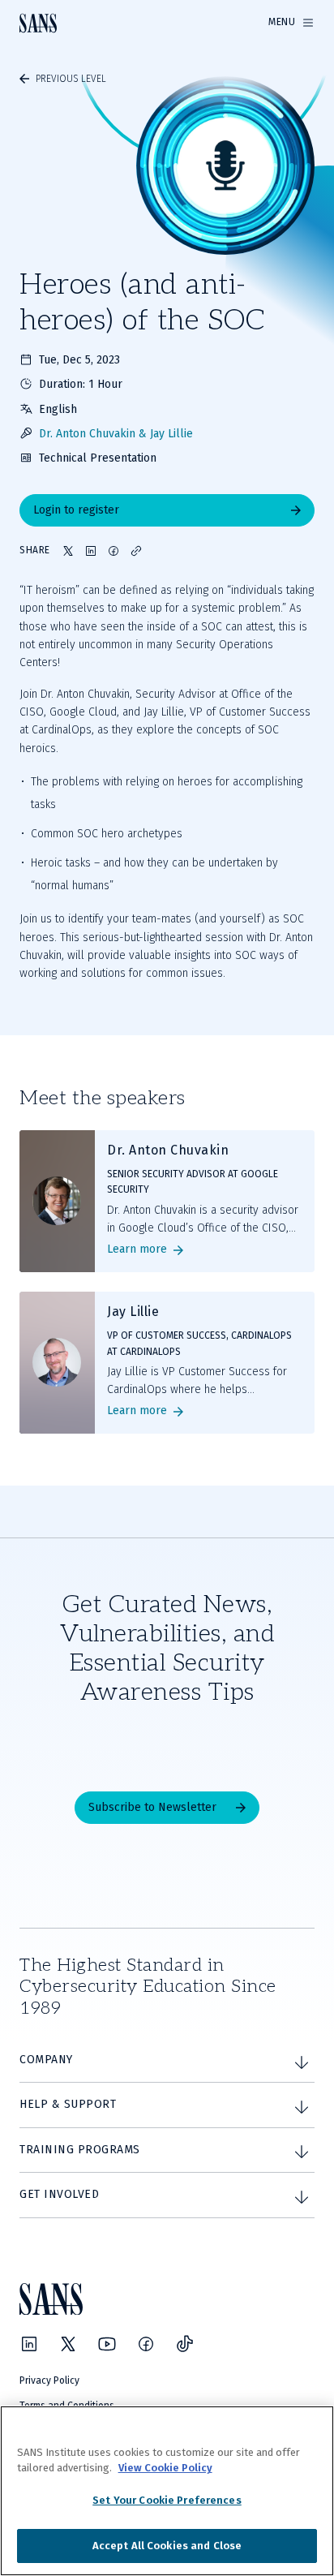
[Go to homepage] (38, 23)
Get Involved (59, 2194)
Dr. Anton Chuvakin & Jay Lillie (116, 434)
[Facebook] (146, 2344)
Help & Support (68, 2104)
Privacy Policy (49, 2380)
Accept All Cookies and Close (167, 2546)
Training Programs (80, 2150)
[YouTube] (107, 2344)
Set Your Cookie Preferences (167, 2500)
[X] (68, 2344)
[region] (167, 2491)
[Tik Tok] (185, 2344)
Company (46, 2060)
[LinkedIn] (29, 2344)
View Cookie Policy (165, 2468)
